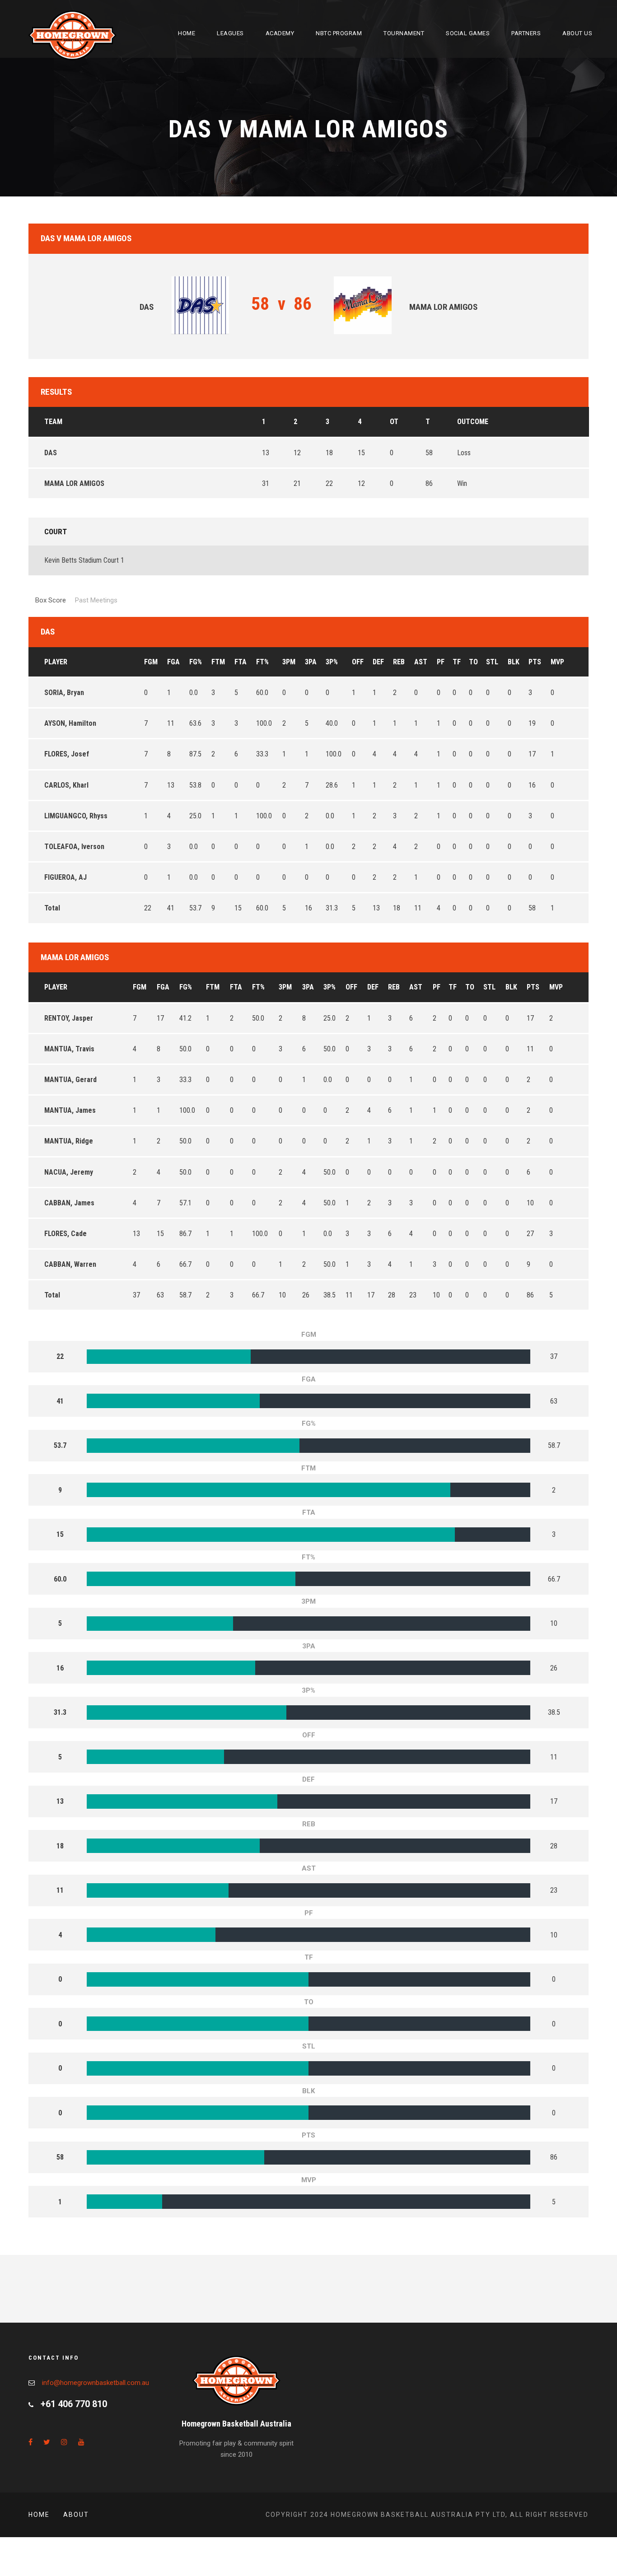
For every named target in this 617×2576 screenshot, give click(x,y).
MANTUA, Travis (69, 1049)
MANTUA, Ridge (69, 1141)
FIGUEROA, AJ (65, 877)
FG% (196, 662)
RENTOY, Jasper (69, 1018)
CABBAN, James (69, 1203)
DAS (51, 453)
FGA (173, 662)
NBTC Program (339, 33)
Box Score (51, 600)
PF (441, 662)
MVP (557, 662)
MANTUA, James (70, 1110)
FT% (262, 662)
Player (56, 662)
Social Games (468, 33)
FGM (151, 662)
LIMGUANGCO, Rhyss (76, 816)
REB (399, 662)
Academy (280, 33)
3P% (332, 662)
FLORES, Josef (67, 754)
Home (187, 33)
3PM (289, 662)
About (76, 2515)
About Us (577, 33)
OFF (358, 662)
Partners (526, 33)
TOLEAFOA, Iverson (74, 847)
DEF (378, 662)
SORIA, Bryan (64, 693)
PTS (535, 662)
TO (473, 662)
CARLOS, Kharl (66, 785)
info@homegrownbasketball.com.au (96, 2383)
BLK (514, 662)
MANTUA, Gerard (70, 1080)
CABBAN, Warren (70, 1264)
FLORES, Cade (65, 1234)
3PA (311, 662)
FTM (218, 662)
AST (421, 662)
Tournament (404, 33)
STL (492, 662)
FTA (241, 662)
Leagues (230, 33)
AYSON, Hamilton (70, 723)
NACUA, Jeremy (69, 1172)
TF (457, 662)
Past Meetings (96, 600)
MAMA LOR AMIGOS (74, 483)
